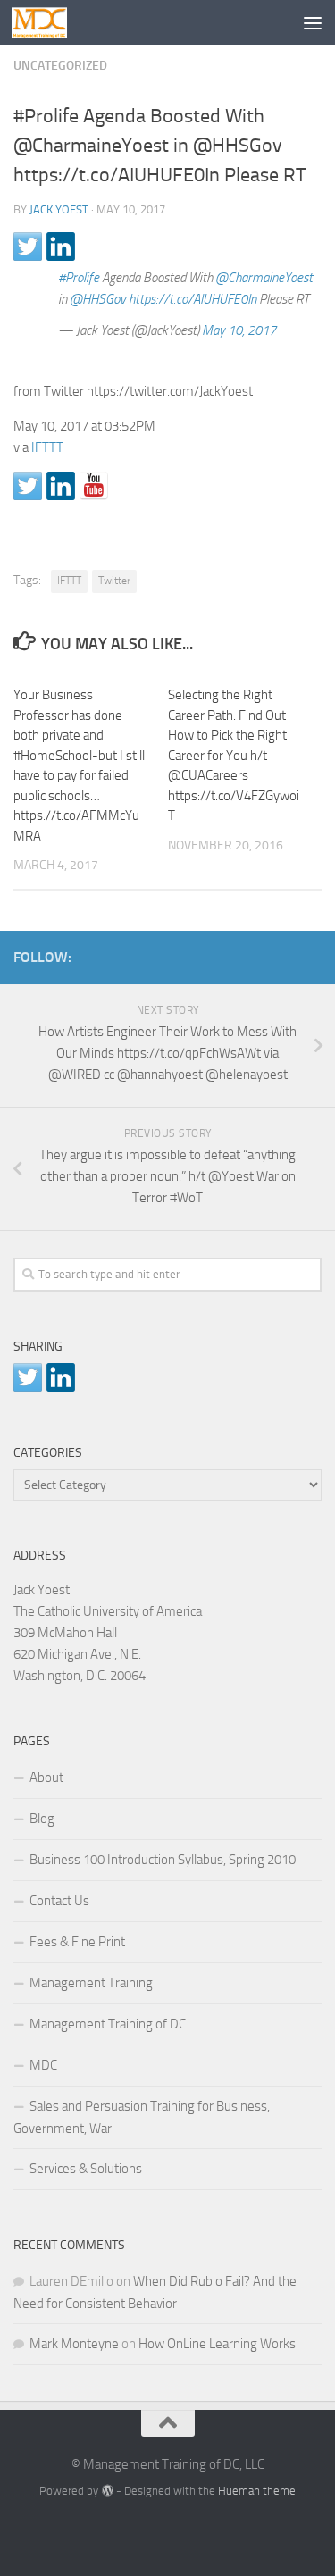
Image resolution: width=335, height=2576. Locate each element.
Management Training (91, 1983)
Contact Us (59, 1901)
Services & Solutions (86, 2169)
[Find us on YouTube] (94, 486)
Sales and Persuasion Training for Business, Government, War (142, 2117)
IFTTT (47, 447)
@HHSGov (98, 299)
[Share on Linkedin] (61, 247)
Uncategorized (60, 66)
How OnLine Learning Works (217, 2344)
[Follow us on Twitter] (28, 486)
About (46, 1777)
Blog (42, 1819)
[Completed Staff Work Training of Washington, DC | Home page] (49, 22)
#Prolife (79, 278)
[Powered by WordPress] (107, 2491)
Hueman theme (257, 2491)
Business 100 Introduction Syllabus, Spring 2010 (163, 1860)
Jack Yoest (59, 209)
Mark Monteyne (74, 2344)
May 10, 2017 (239, 330)
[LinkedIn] (282, 954)
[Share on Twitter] (28, 247)
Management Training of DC (108, 2024)
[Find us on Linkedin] (61, 486)
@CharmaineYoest (264, 278)
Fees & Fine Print (77, 1942)
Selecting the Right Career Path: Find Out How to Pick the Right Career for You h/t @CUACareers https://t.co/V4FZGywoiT (234, 755)
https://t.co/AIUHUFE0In (193, 299)
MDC (43, 2065)
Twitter (114, 581)
